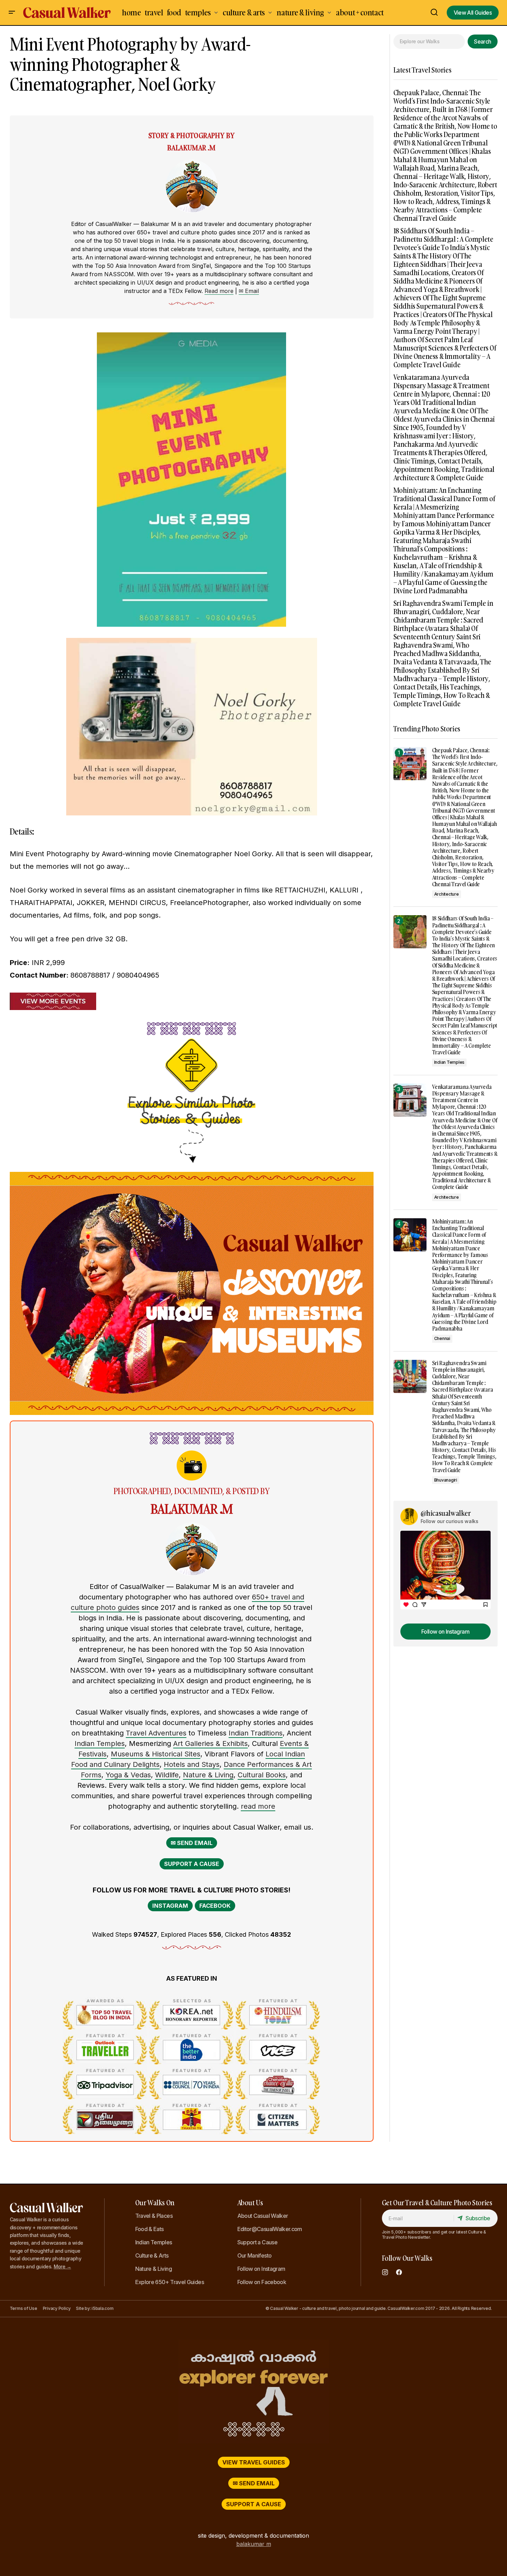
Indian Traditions (256, 1733)
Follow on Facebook (262, 2282)
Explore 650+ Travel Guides (170, 2282)
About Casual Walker (263, 2216)
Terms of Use (24, 2308)
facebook (215, 1906)
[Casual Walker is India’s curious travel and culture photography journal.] (254, 2392)
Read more (219, 291)
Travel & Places (154, 2216)
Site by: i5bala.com (95, 2308)
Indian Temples (100, 1743)
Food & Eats (149, 2229)
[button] (12, 13)
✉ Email (249, 291)
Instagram (170, 1906)
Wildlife (167, 1775)
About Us (250, 2202)
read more (258, 1806)
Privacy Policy (57, 2308)
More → (62, 2266)
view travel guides (254, 2462)
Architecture (447, 894)
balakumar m (254, 2544)
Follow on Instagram (261, 2269)
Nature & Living (208, 1775)
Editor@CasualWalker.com (270, 2229)
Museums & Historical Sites (156, 1754)
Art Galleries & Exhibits (210, 1743)
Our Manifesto (255, 2255)
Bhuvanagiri (446, 1480)
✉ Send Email (192, 1843)
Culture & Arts (152, 2255)
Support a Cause (192, 1864)
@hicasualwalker (446, 1513)
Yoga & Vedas (128, 1775)
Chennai (442, 1338)
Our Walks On (155, 2202)
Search (482, 42)
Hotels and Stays (192, 1764)
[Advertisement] (445, 1776)
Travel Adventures (156, 1733)
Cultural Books (262, 1775)
